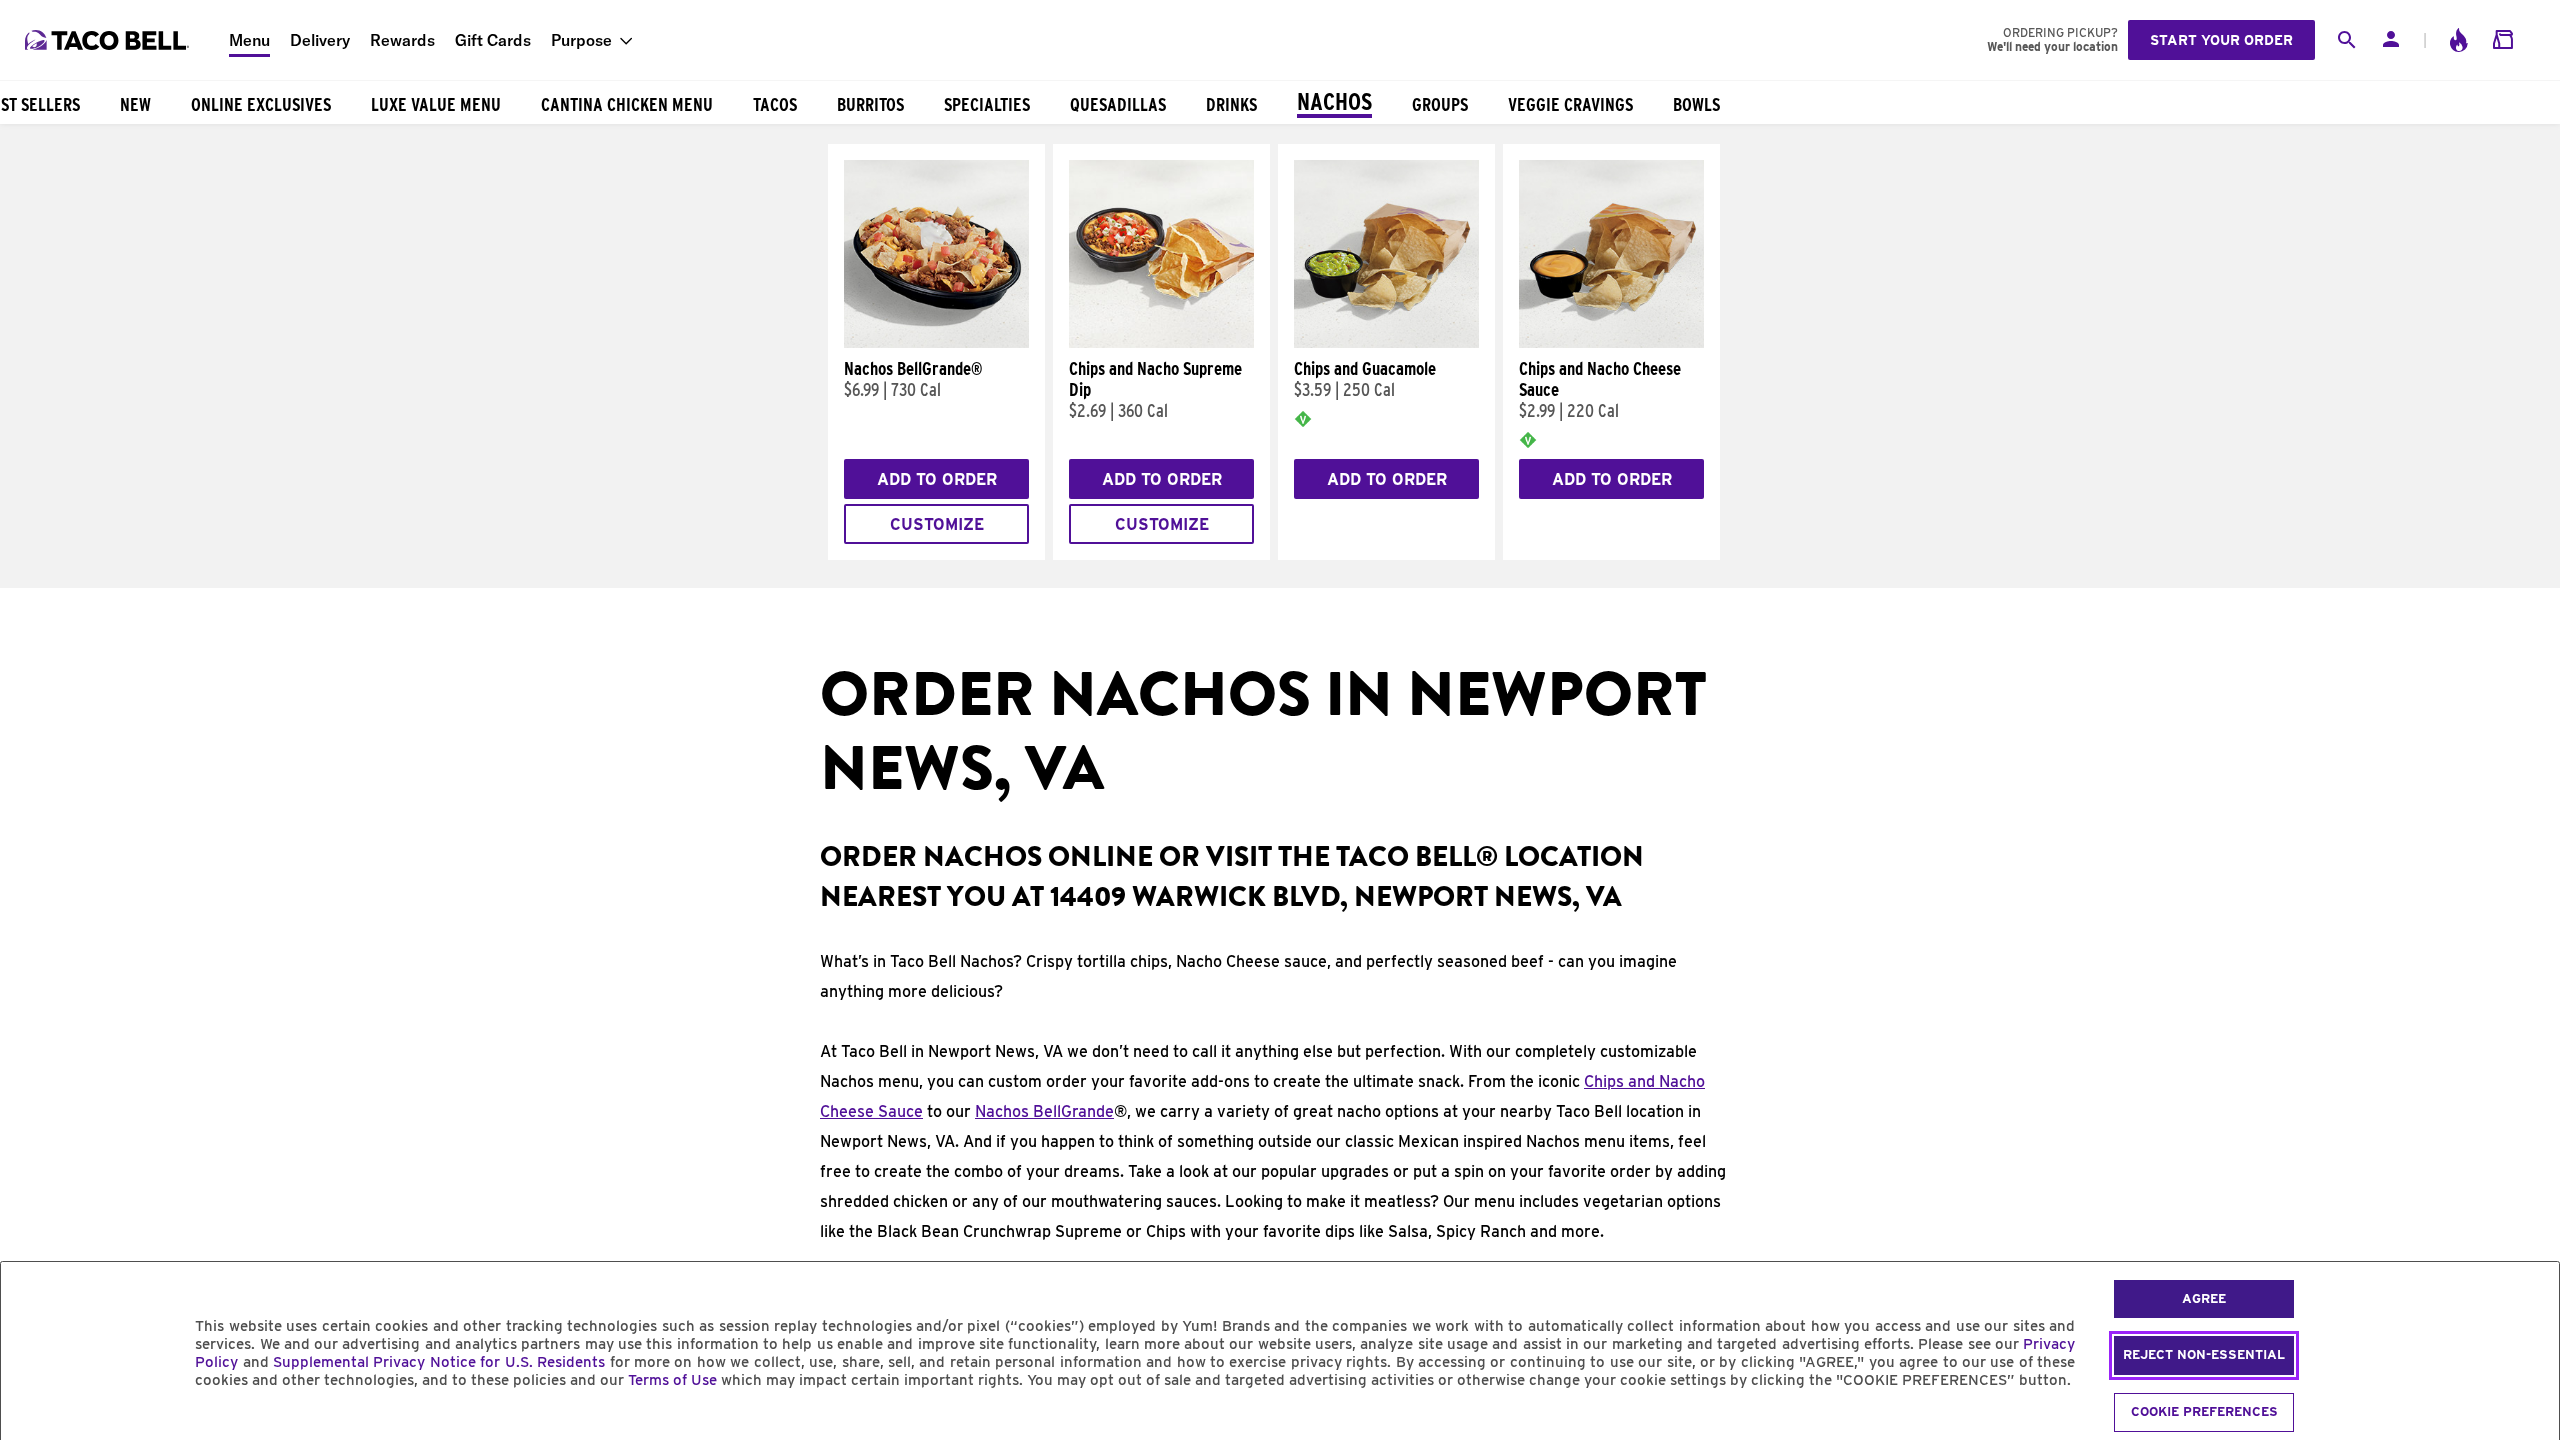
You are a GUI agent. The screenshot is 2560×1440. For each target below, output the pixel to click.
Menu (249, 40)
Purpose (581, 40)
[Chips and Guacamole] (1386, 343)
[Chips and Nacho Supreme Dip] (1161, 343)
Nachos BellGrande (1044, 1111)
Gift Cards (493, 40)
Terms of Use (672, 1380)
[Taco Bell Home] (109, 40)
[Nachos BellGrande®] (936, 343)
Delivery (320, 40)
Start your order (2221, 40)
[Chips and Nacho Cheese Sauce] (1611, 343)
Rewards (402, 40)
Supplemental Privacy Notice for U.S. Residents (439, 1362)
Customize (937, 524)
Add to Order (937, 479)
